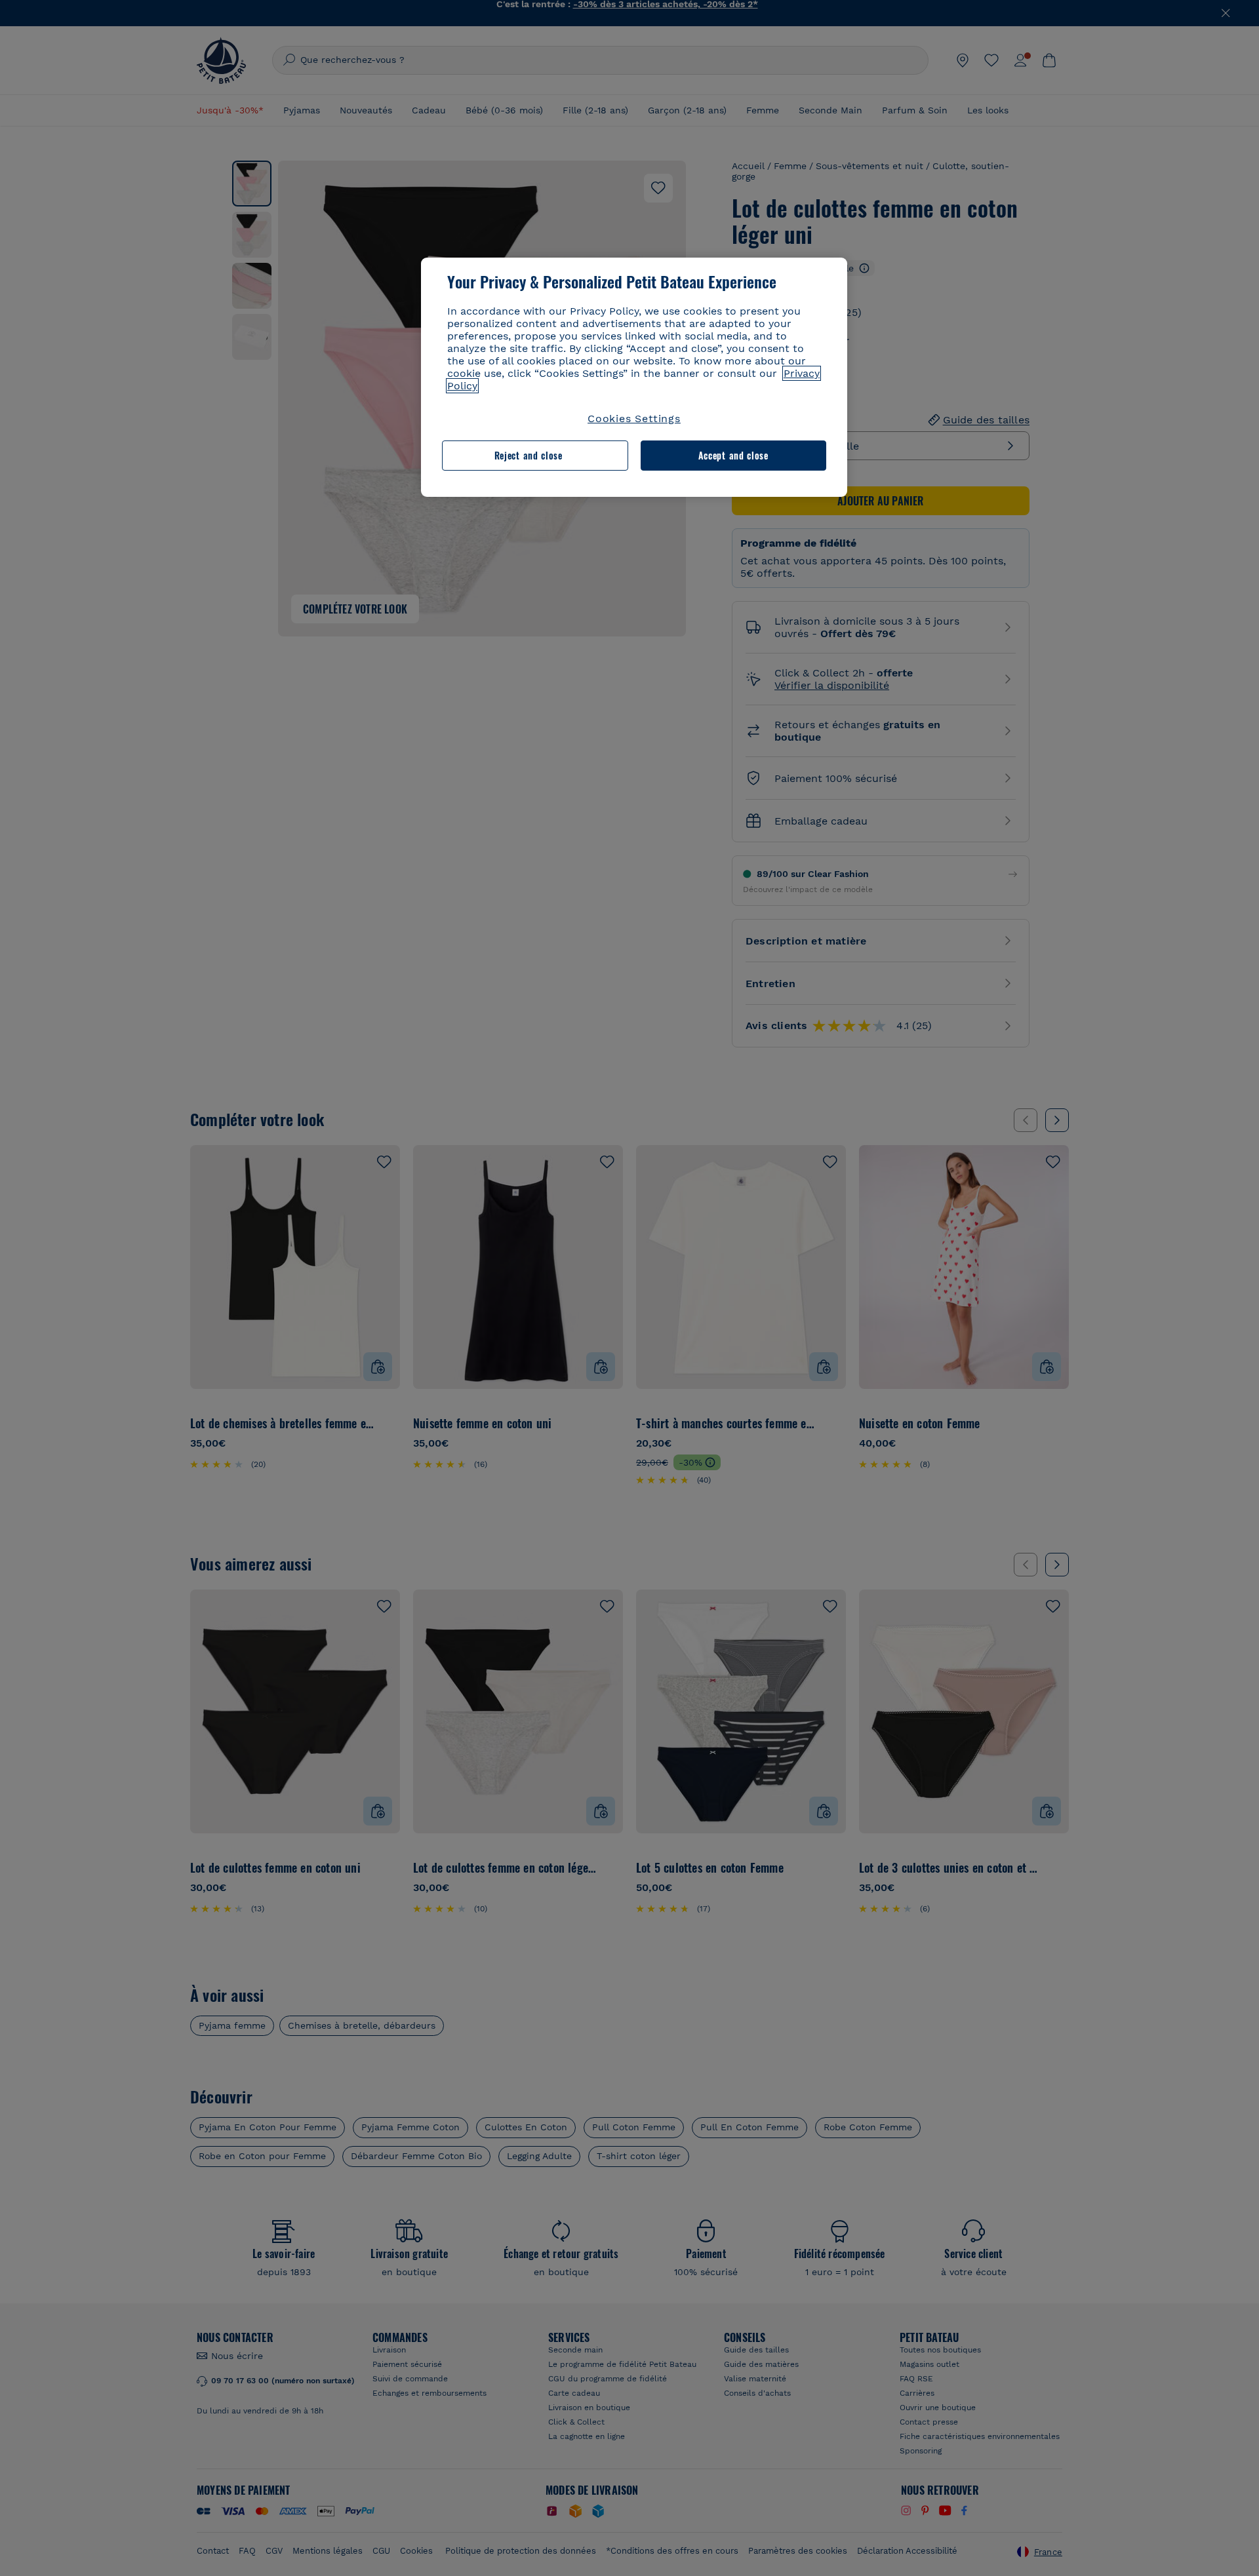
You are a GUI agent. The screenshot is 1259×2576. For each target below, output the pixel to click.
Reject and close (529, 455)
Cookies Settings (634, 419)
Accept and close (733, 455)
